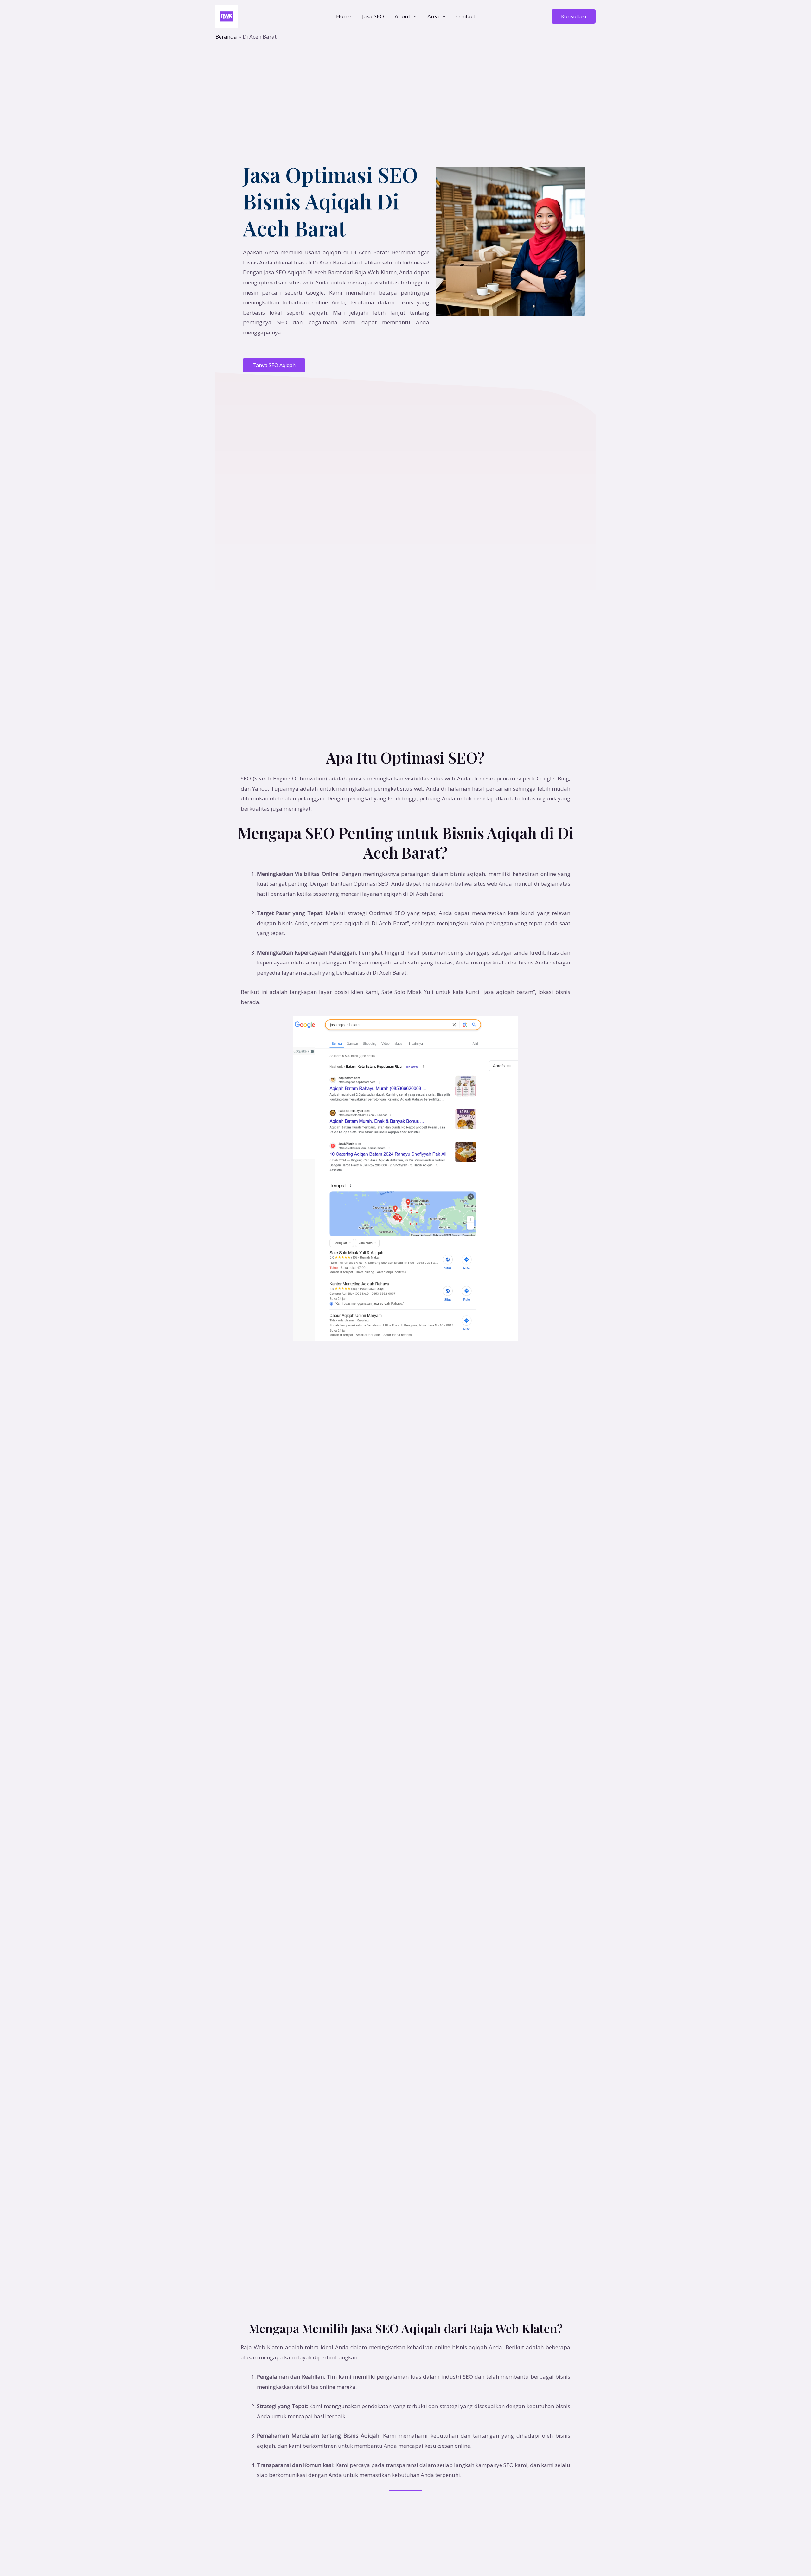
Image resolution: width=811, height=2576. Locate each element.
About (402, 16)
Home (344, 16)
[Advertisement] (405, 88)
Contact (466, 16)
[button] (574, 16)
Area (433, 16)
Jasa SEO (373, 16)
